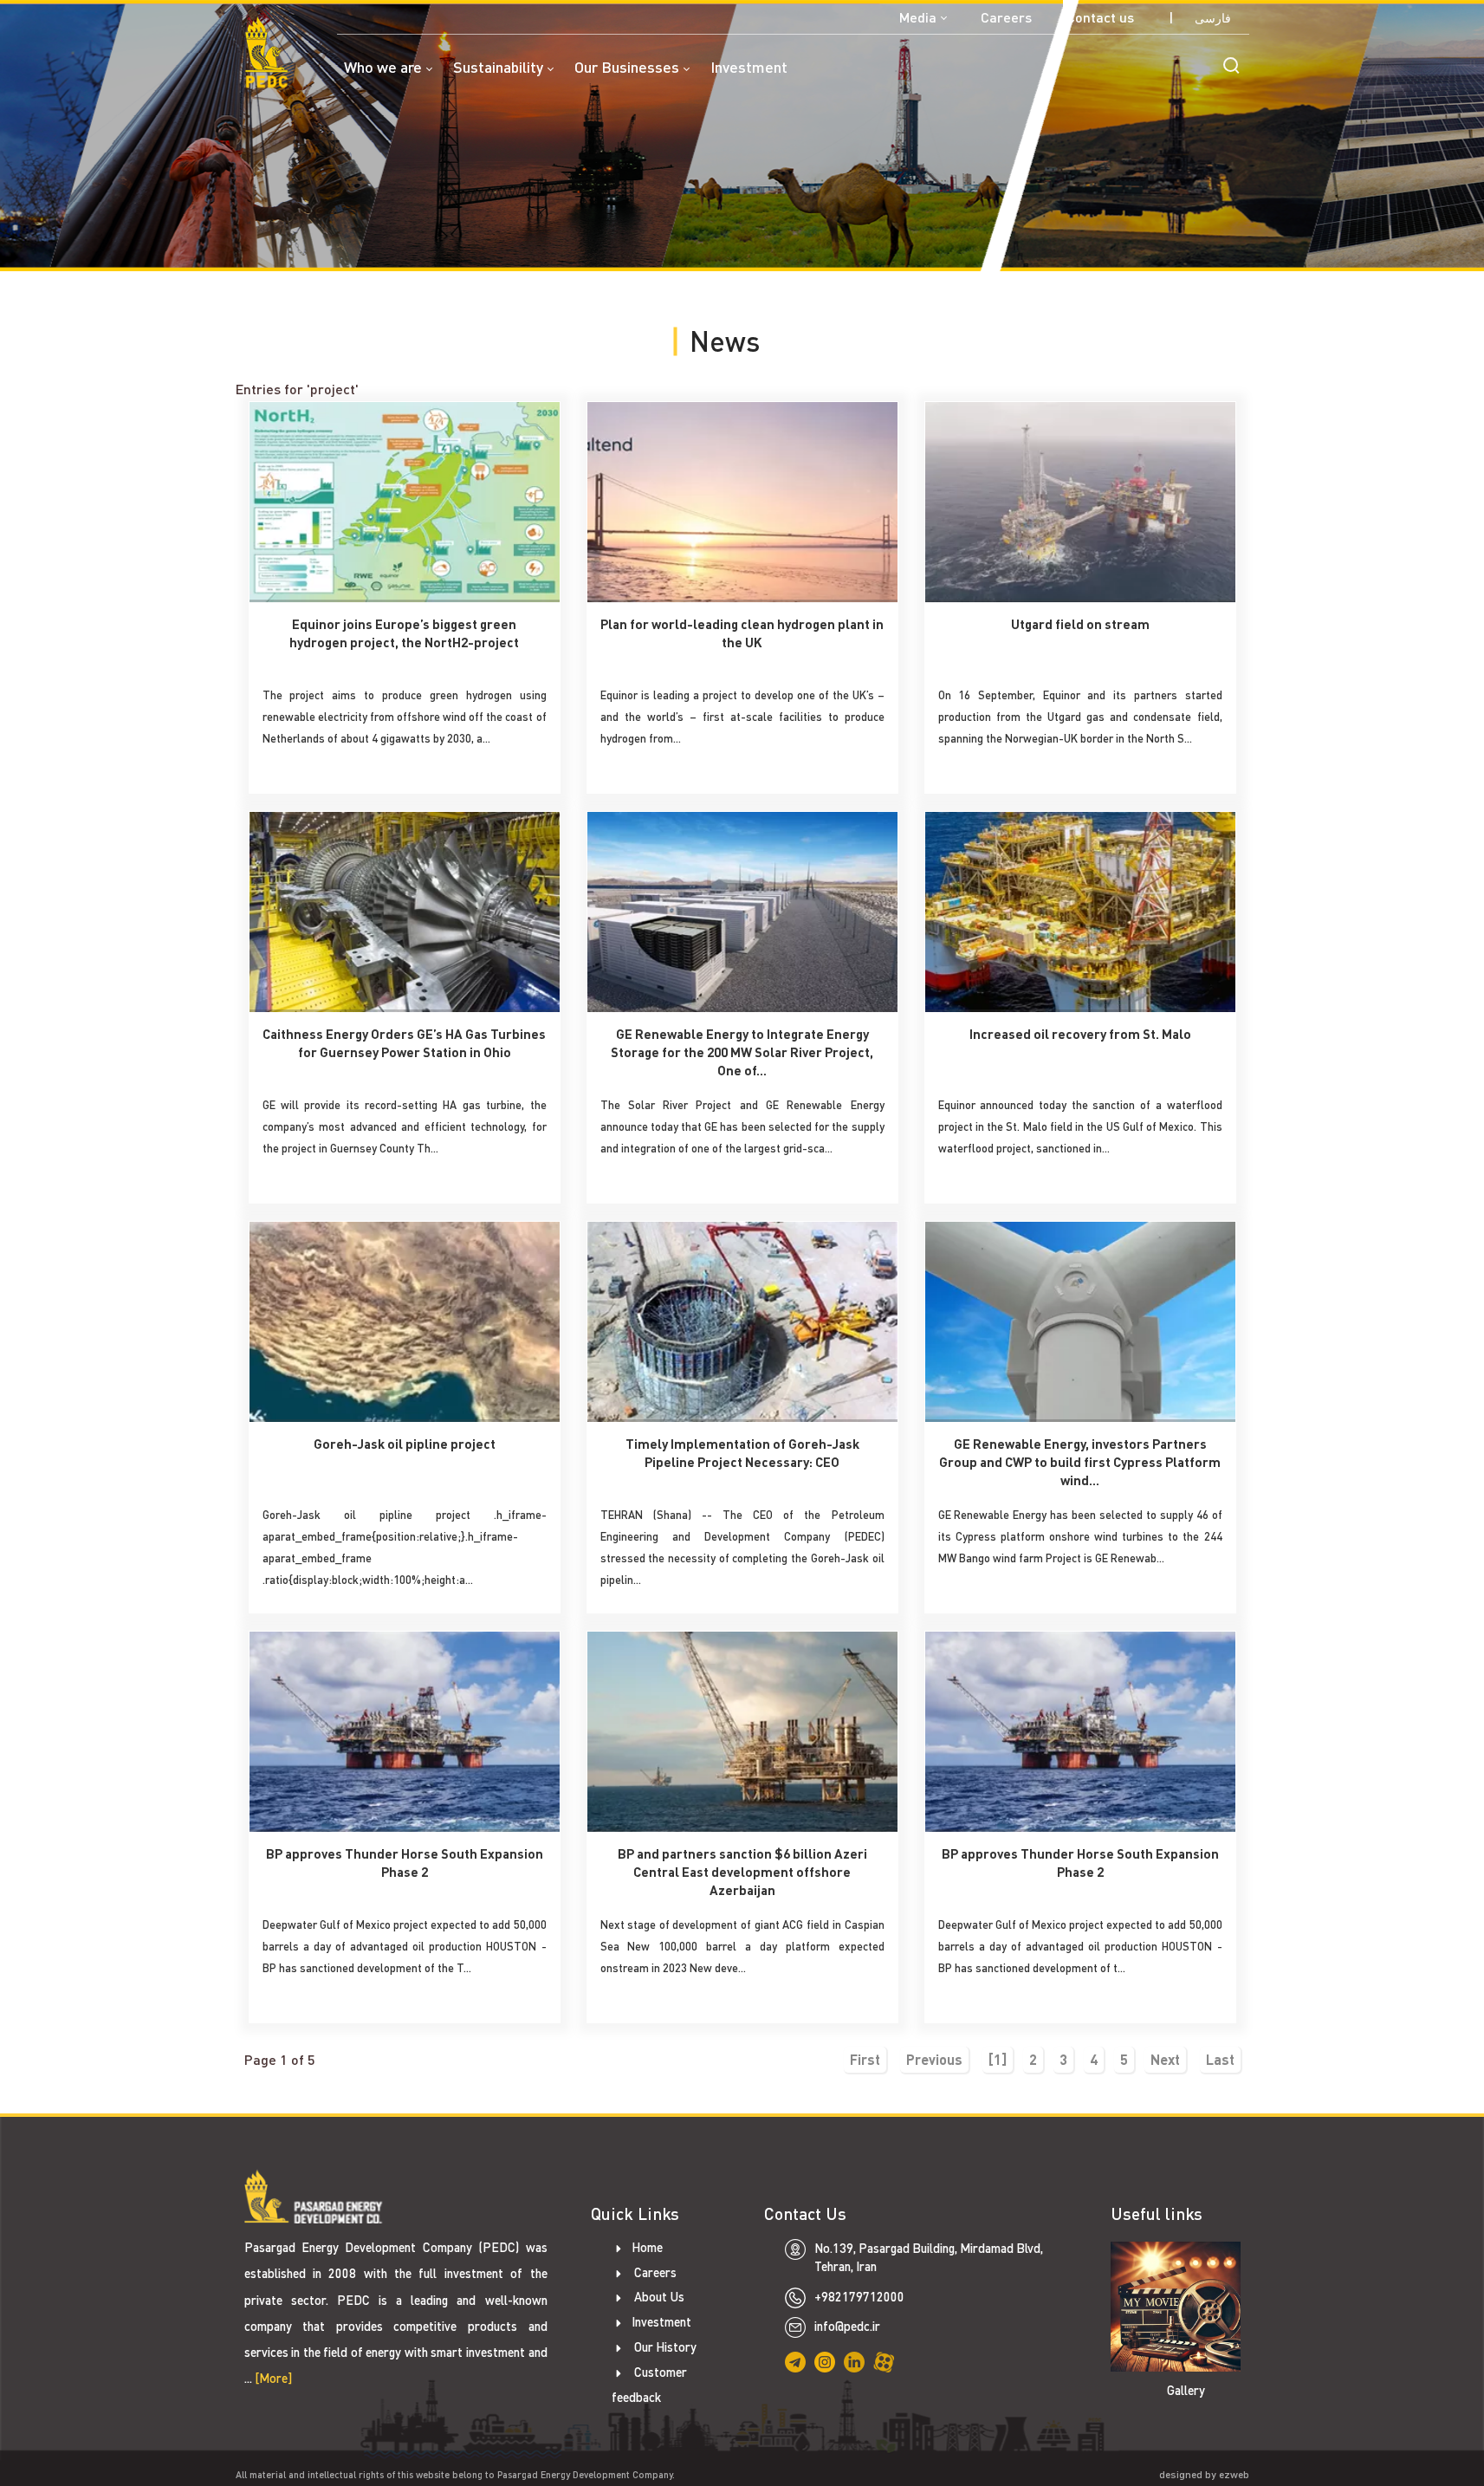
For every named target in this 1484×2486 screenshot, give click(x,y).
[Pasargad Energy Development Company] (266, 52)
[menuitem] (399, 78)
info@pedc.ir (847, 2326)
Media (918, 17)
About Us (658, 2297)
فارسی (1213, 18)
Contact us (1100, 17)
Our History (664, 2347)
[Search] (1231, 65)
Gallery (1186, 2390)
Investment (661, 2322)
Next (1165, 2059)
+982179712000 (859, 2297)
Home (647, 2247)
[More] (273, 2378)
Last (1220, 2059)
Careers (1006, 17)
